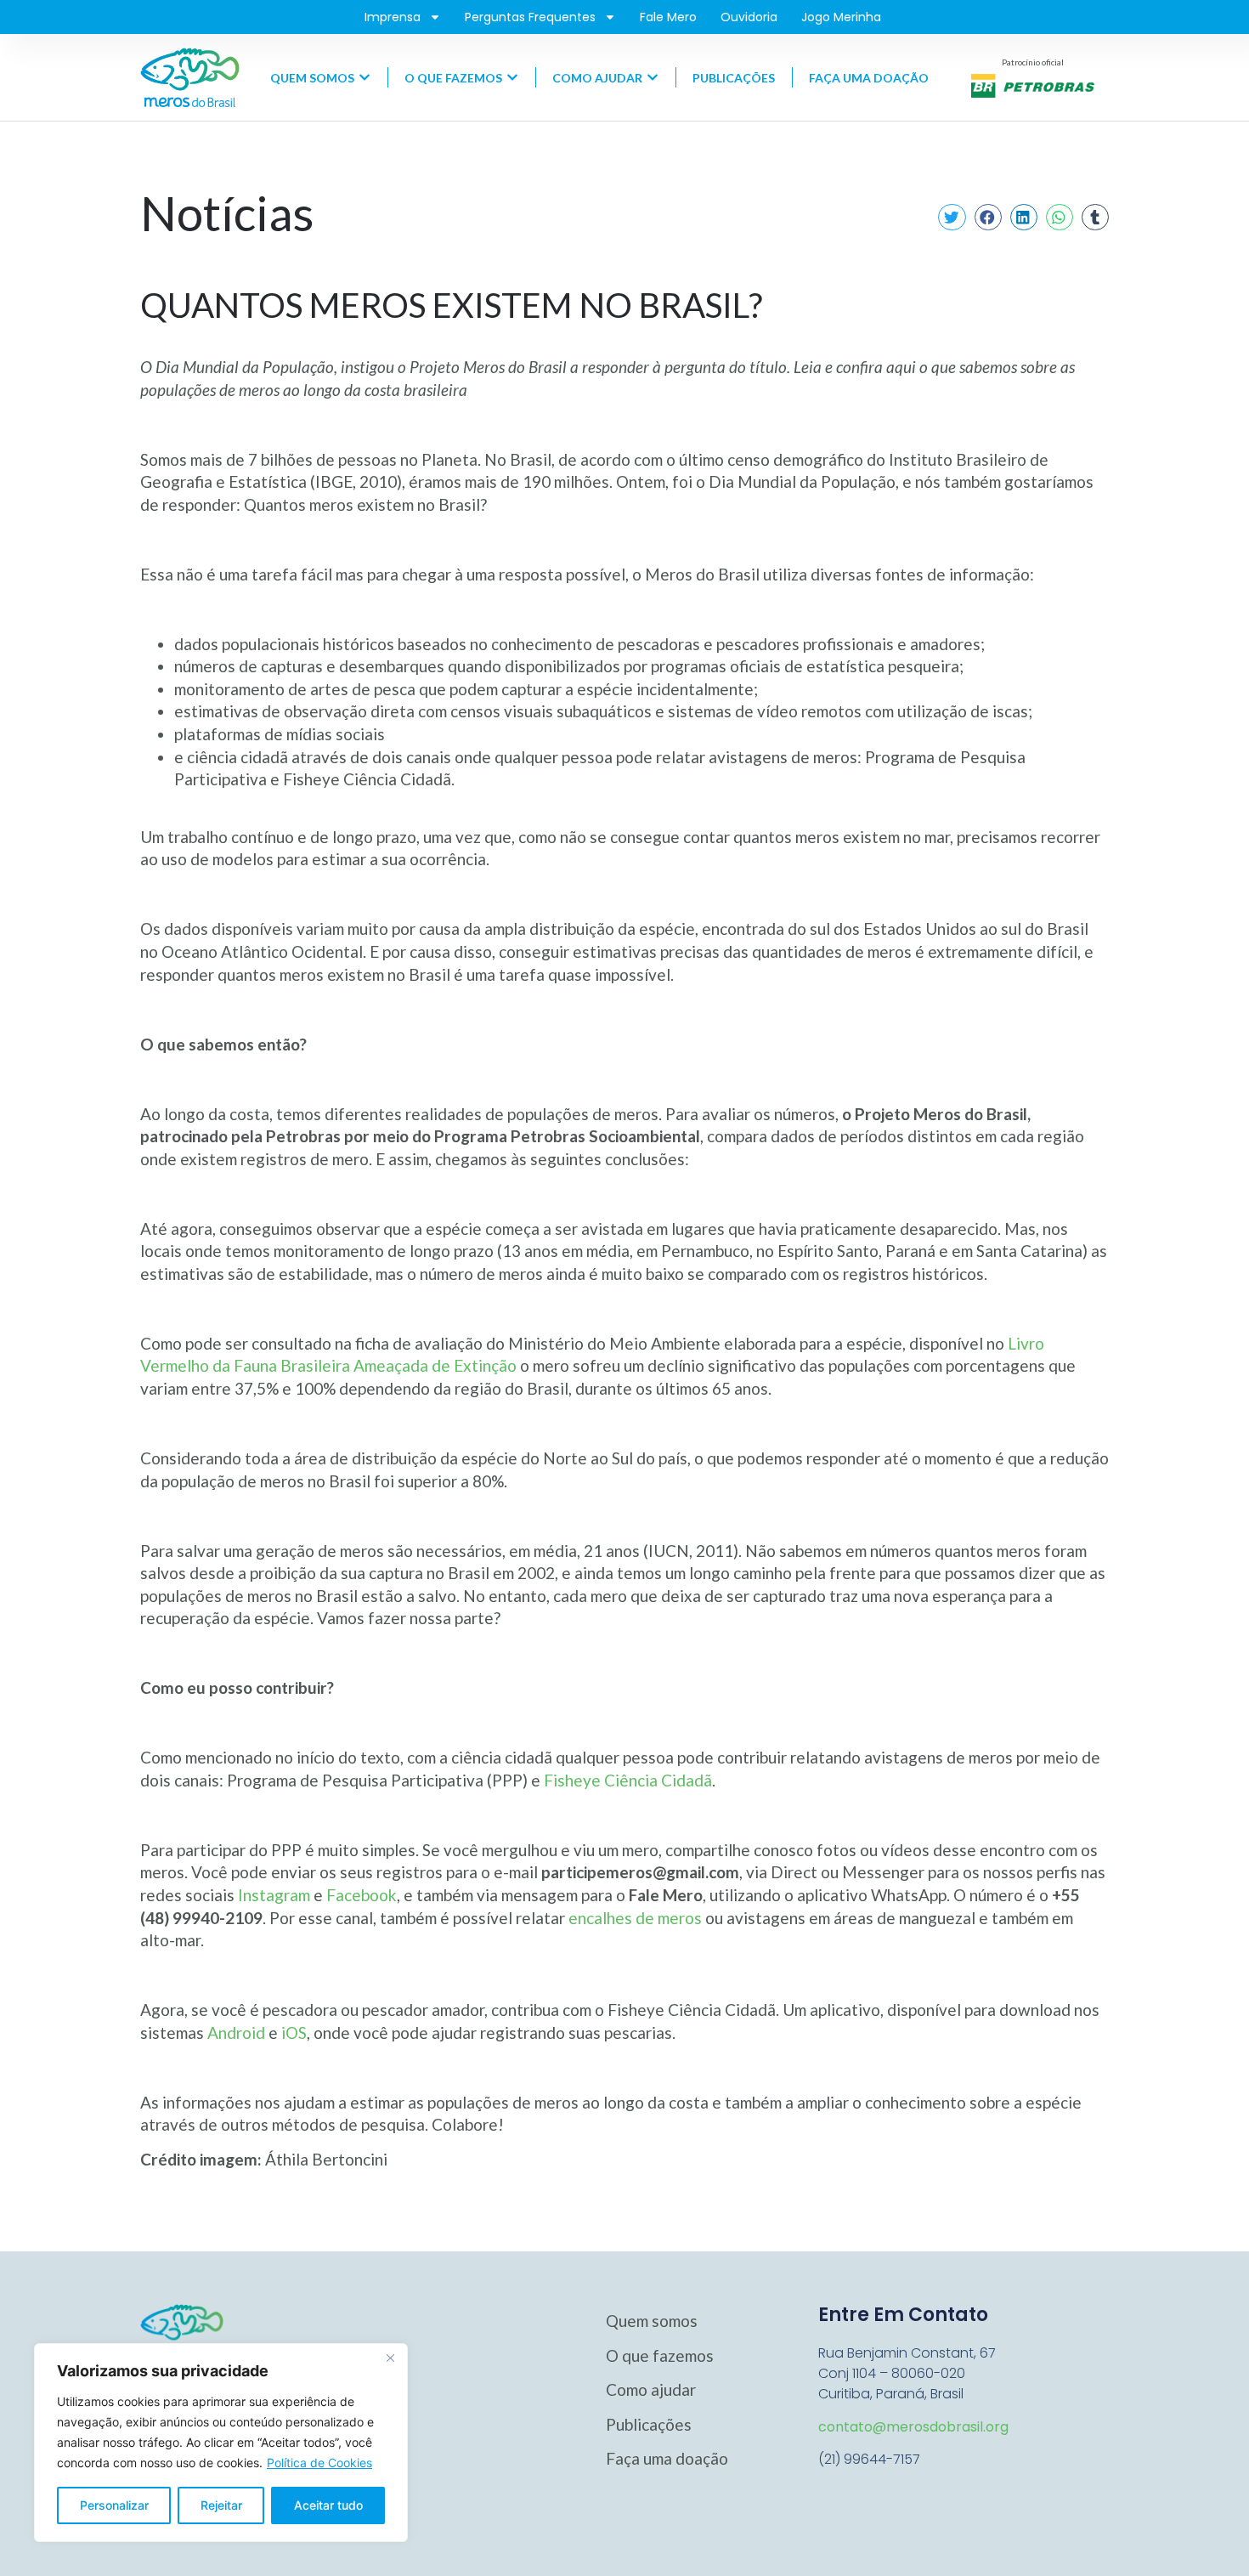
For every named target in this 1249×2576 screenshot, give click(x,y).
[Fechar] (390, 2358)
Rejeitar (221, 2505)
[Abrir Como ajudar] (653, 78)
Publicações (649, 2424)
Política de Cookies (319, 2463)
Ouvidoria (749, 17)
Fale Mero (668, 17)
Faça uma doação (667, 2458)
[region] (221, 2443)
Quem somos (652, 2321)
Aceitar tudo (328, 2505)
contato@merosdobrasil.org (913, 2427)
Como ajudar (651, 2389)
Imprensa (393, 17)
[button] (952, 218)
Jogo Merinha (841, 17)
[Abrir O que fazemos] (512, 78)
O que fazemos (660, 2355)
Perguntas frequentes (530, 17)
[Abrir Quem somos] (365, 78)
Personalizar (114, 2505)
